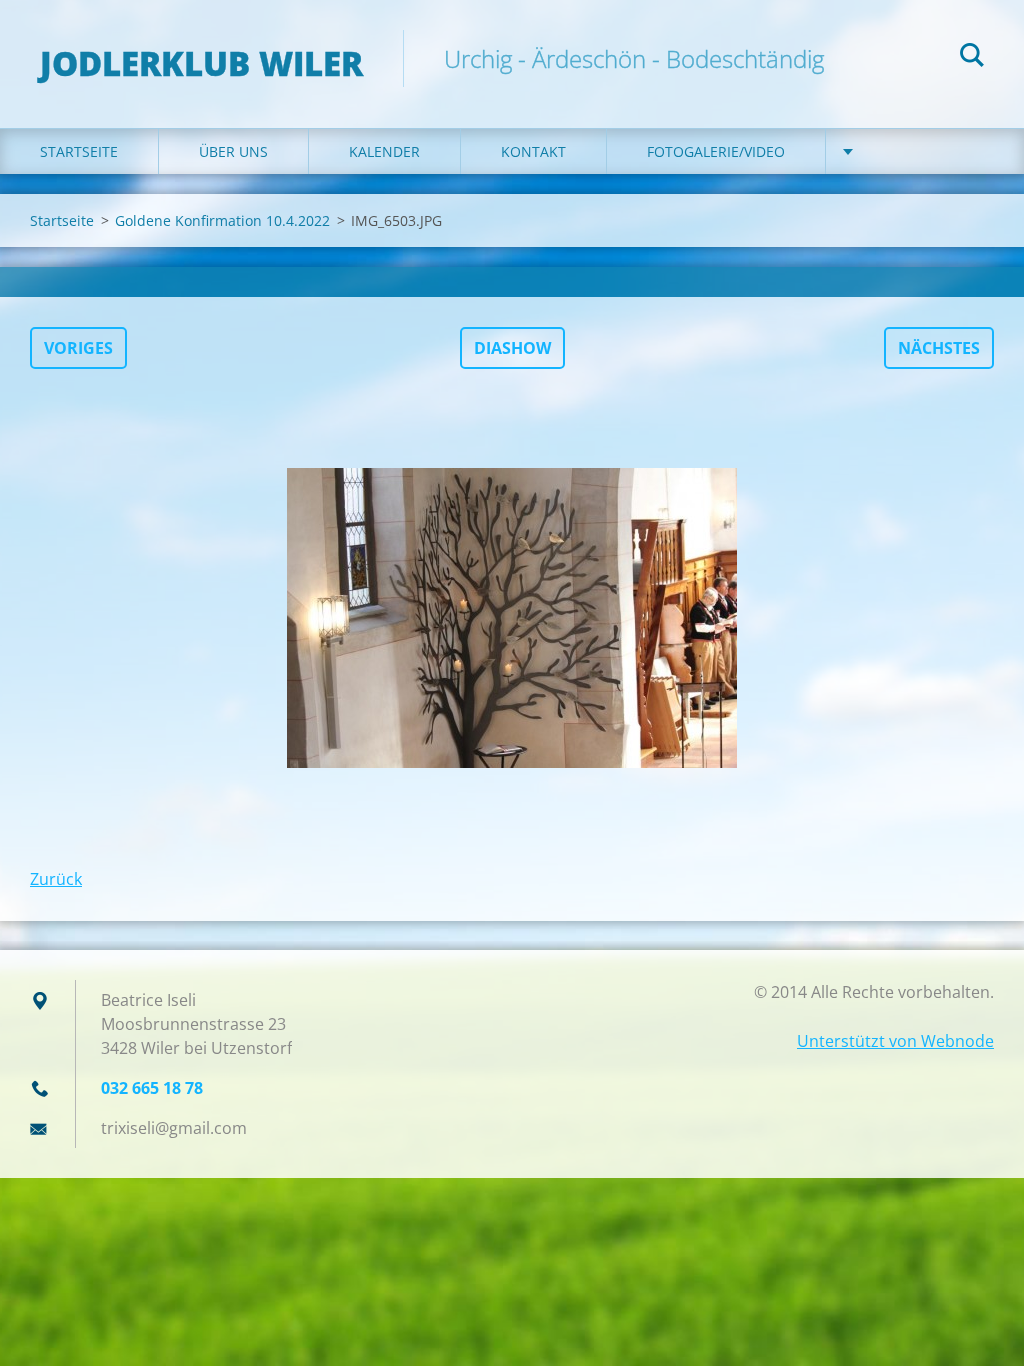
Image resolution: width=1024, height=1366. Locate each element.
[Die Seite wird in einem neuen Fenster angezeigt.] (512, 618)
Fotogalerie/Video (716, 151)
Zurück (56, 879)
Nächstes (939, 348)
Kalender (384, 151)
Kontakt (533, 151)
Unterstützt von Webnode (895, 1041)
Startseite (79, 151)
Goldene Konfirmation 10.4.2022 (222, 220)
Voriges (78, 348)
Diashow (512, 348)
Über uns (233, 151)
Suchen (972, 58)
